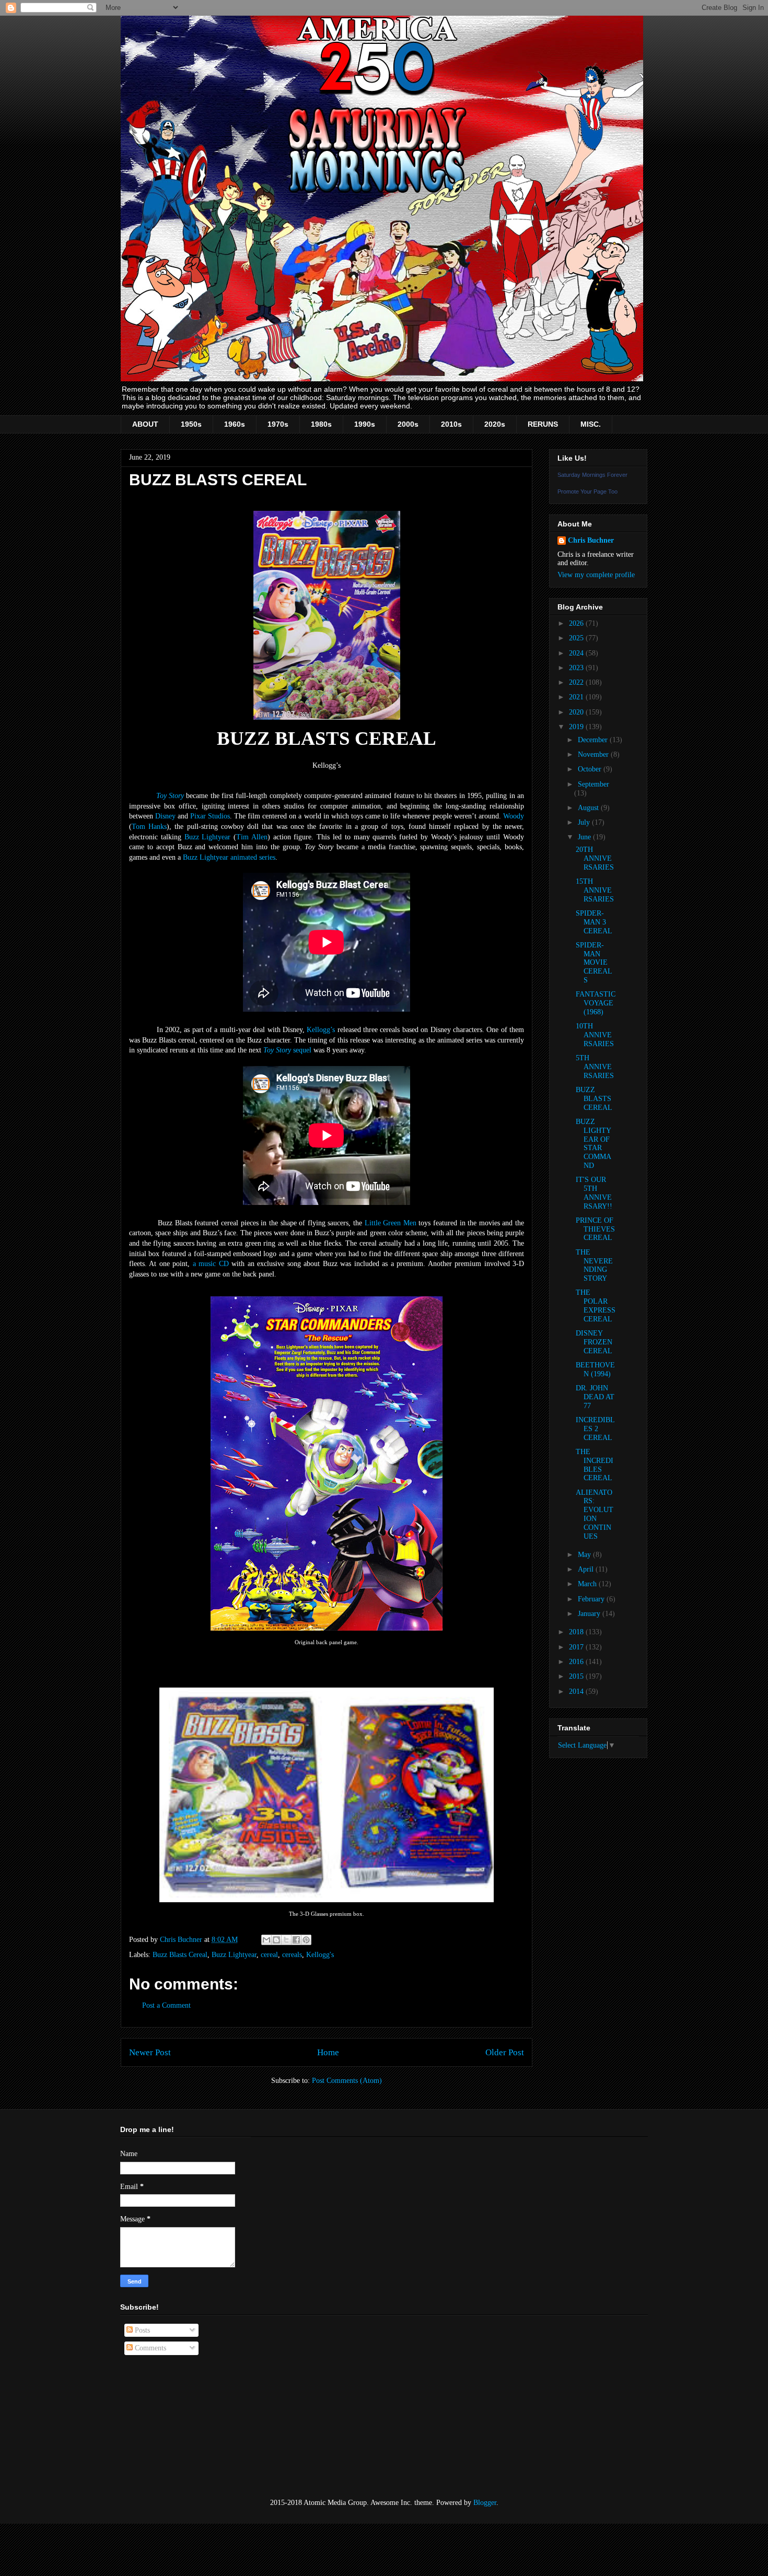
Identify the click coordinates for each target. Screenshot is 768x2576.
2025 (577, 638)
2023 (577, 668)
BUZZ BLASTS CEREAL (594, 1099)
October (591, 769)
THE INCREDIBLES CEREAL (595, 1465)
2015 (577, 1676)
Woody (514, 816)
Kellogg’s (321, 1030)
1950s (191, 424)
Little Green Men (391, 1223)
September (594, 784)
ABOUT (145, 424)
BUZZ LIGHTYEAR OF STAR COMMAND (594, 1144)
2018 (577, 1632)
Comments (149, 2348)
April (587, 1569)
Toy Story (170, 796)
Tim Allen (252, 837)
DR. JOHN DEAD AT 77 (595, 1397)
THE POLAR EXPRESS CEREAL (596, 1305)
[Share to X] (286, 1940)
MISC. (591, 424)
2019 (577, 727)
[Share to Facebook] (296, 1940)
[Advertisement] (172, 2427)
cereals (292, 1955)
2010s (451, 424)
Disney (165, 816)
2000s (408, 424)
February (592, 1599)
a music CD (211, 1264)
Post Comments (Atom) (347, 2081)
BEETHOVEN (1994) (595, 1369)
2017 (577, 1647)
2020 (577, 712)
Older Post (505, 2052)
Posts (141, 2330)
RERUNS (543, 424)
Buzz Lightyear (208, 837)
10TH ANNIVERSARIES (595, 1035)
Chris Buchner (591, 540)
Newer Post (150, 2052)
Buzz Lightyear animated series (229, 857)
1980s (321, 424)
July (585, 822)
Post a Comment (166, 2005)
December (594, 740)
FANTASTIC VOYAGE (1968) (596, 1003)
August (589, 808)
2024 (577, 653)
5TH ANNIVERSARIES (595, 1067)
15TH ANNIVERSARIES (595, 890)
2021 (577, 697)
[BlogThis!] (276, 1940)
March (588, 1584)
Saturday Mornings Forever (592, 475)
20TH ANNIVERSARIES (595, 858)
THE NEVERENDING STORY (594, 1265)
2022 (577, 682)
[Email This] (266, 1940)
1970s (278, 424)
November (594, 754)
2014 (577, 1691)
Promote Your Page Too (587, 491)
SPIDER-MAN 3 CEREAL (594, 922)
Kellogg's (320, 1955)
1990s (365, 424)
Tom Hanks (149, 827)
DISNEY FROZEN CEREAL (594, 1342)
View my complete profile (596, 575)
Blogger (485, 2503)
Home (328, 2052)
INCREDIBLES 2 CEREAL (595, 1429)
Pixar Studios (210, 816)
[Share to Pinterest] (306, 1940)
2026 (577, 623)
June (585, 837)
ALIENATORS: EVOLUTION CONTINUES (595, 1514)
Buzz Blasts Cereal (180, 1955)
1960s (235, 424)
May (585, 1555)
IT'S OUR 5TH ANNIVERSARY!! (594, 1193)
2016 (577, 1662)
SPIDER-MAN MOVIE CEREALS (594, 963)
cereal (269, 1955)
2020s (495, 424)
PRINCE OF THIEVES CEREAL (595, 1229)
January (590, 1614)
